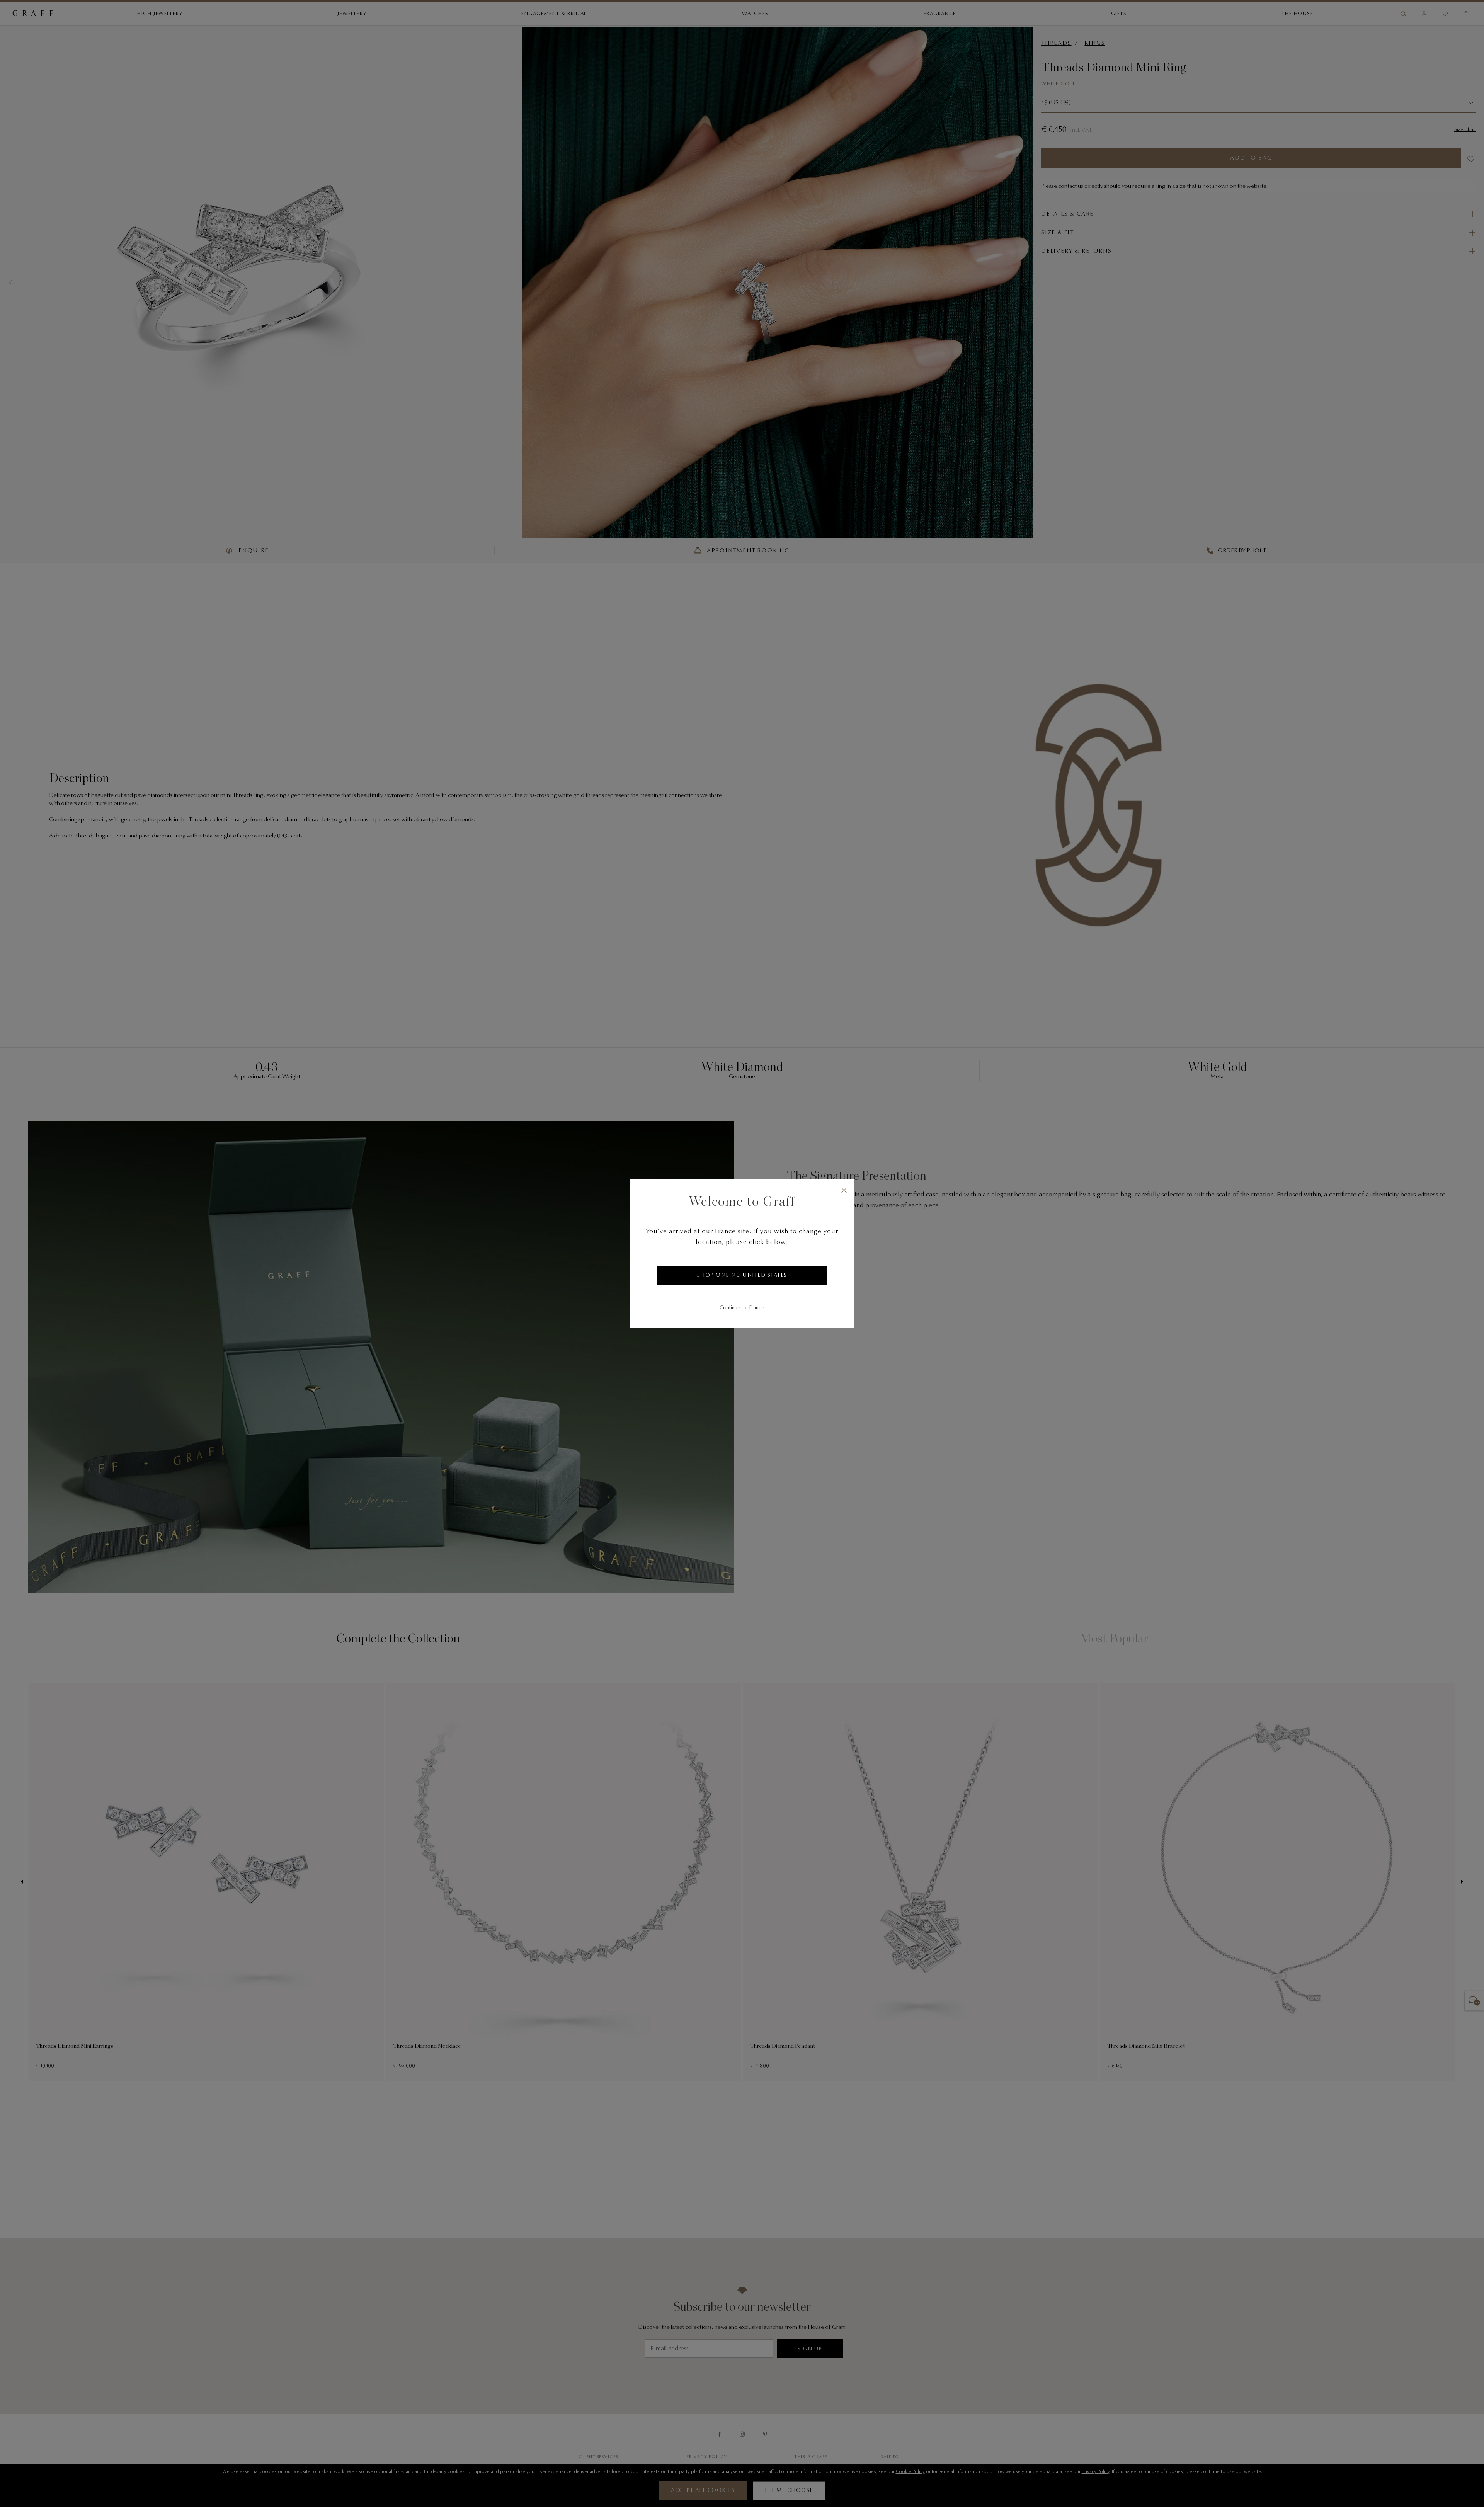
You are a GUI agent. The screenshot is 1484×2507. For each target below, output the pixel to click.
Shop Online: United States (742, 1276)
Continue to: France (742, 1308)
